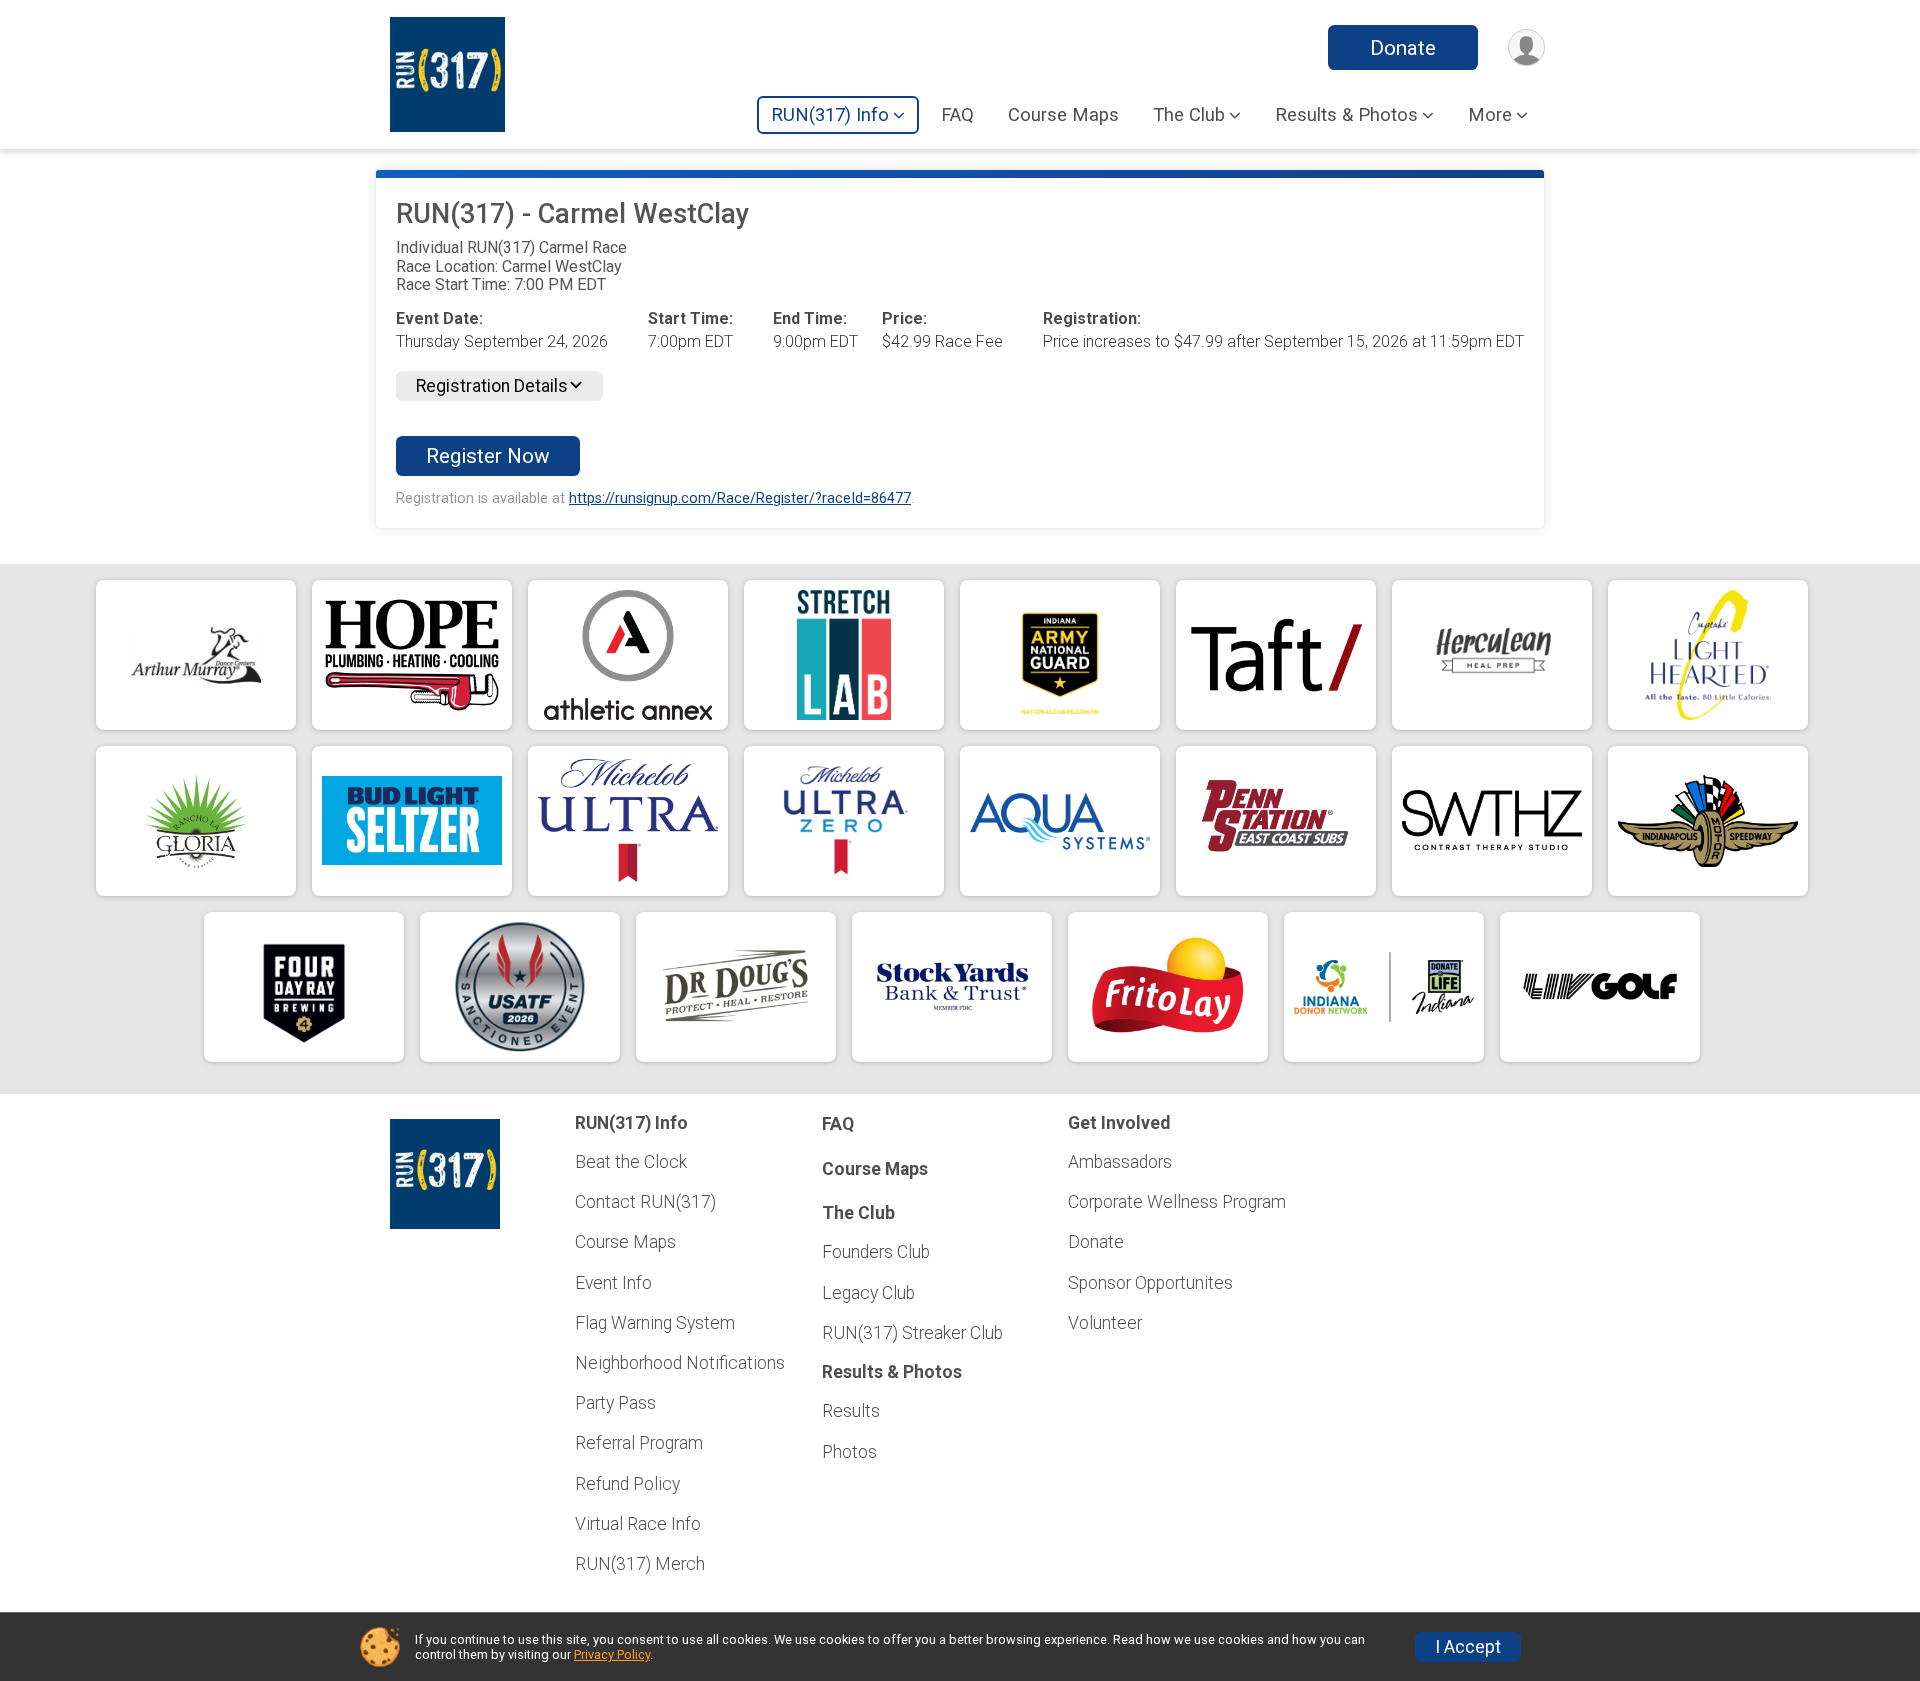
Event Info (613, 1283)
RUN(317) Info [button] (830, 114)
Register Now (488, 456)
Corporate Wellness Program (1177, 1202)
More (1490, 114)
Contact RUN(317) (645, 1202)
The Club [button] (1189, 114)
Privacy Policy (612, 1654)
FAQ (957, 114)
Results (851, 1411)
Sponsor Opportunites (1150, 1283)
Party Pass (615, 1403)
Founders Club (876, 1252)
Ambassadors (1120, 1162)
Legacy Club (868, 1293)
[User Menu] (1526, 47)
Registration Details (492, 386)
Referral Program (639, 1443)
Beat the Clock (631, 1162)
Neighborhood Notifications (680, 1363)
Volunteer (1105, 1323)
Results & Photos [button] (1346, 114)
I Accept (1468, 1647)
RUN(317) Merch (640, 1564)
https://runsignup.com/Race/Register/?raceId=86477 (740, 498)
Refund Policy (627, 1484)
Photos (849, 1452)
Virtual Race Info (638, 1524)
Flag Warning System (655, 1323)
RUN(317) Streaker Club (912, 1333)
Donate (1403, 48)
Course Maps (1063, 114)
